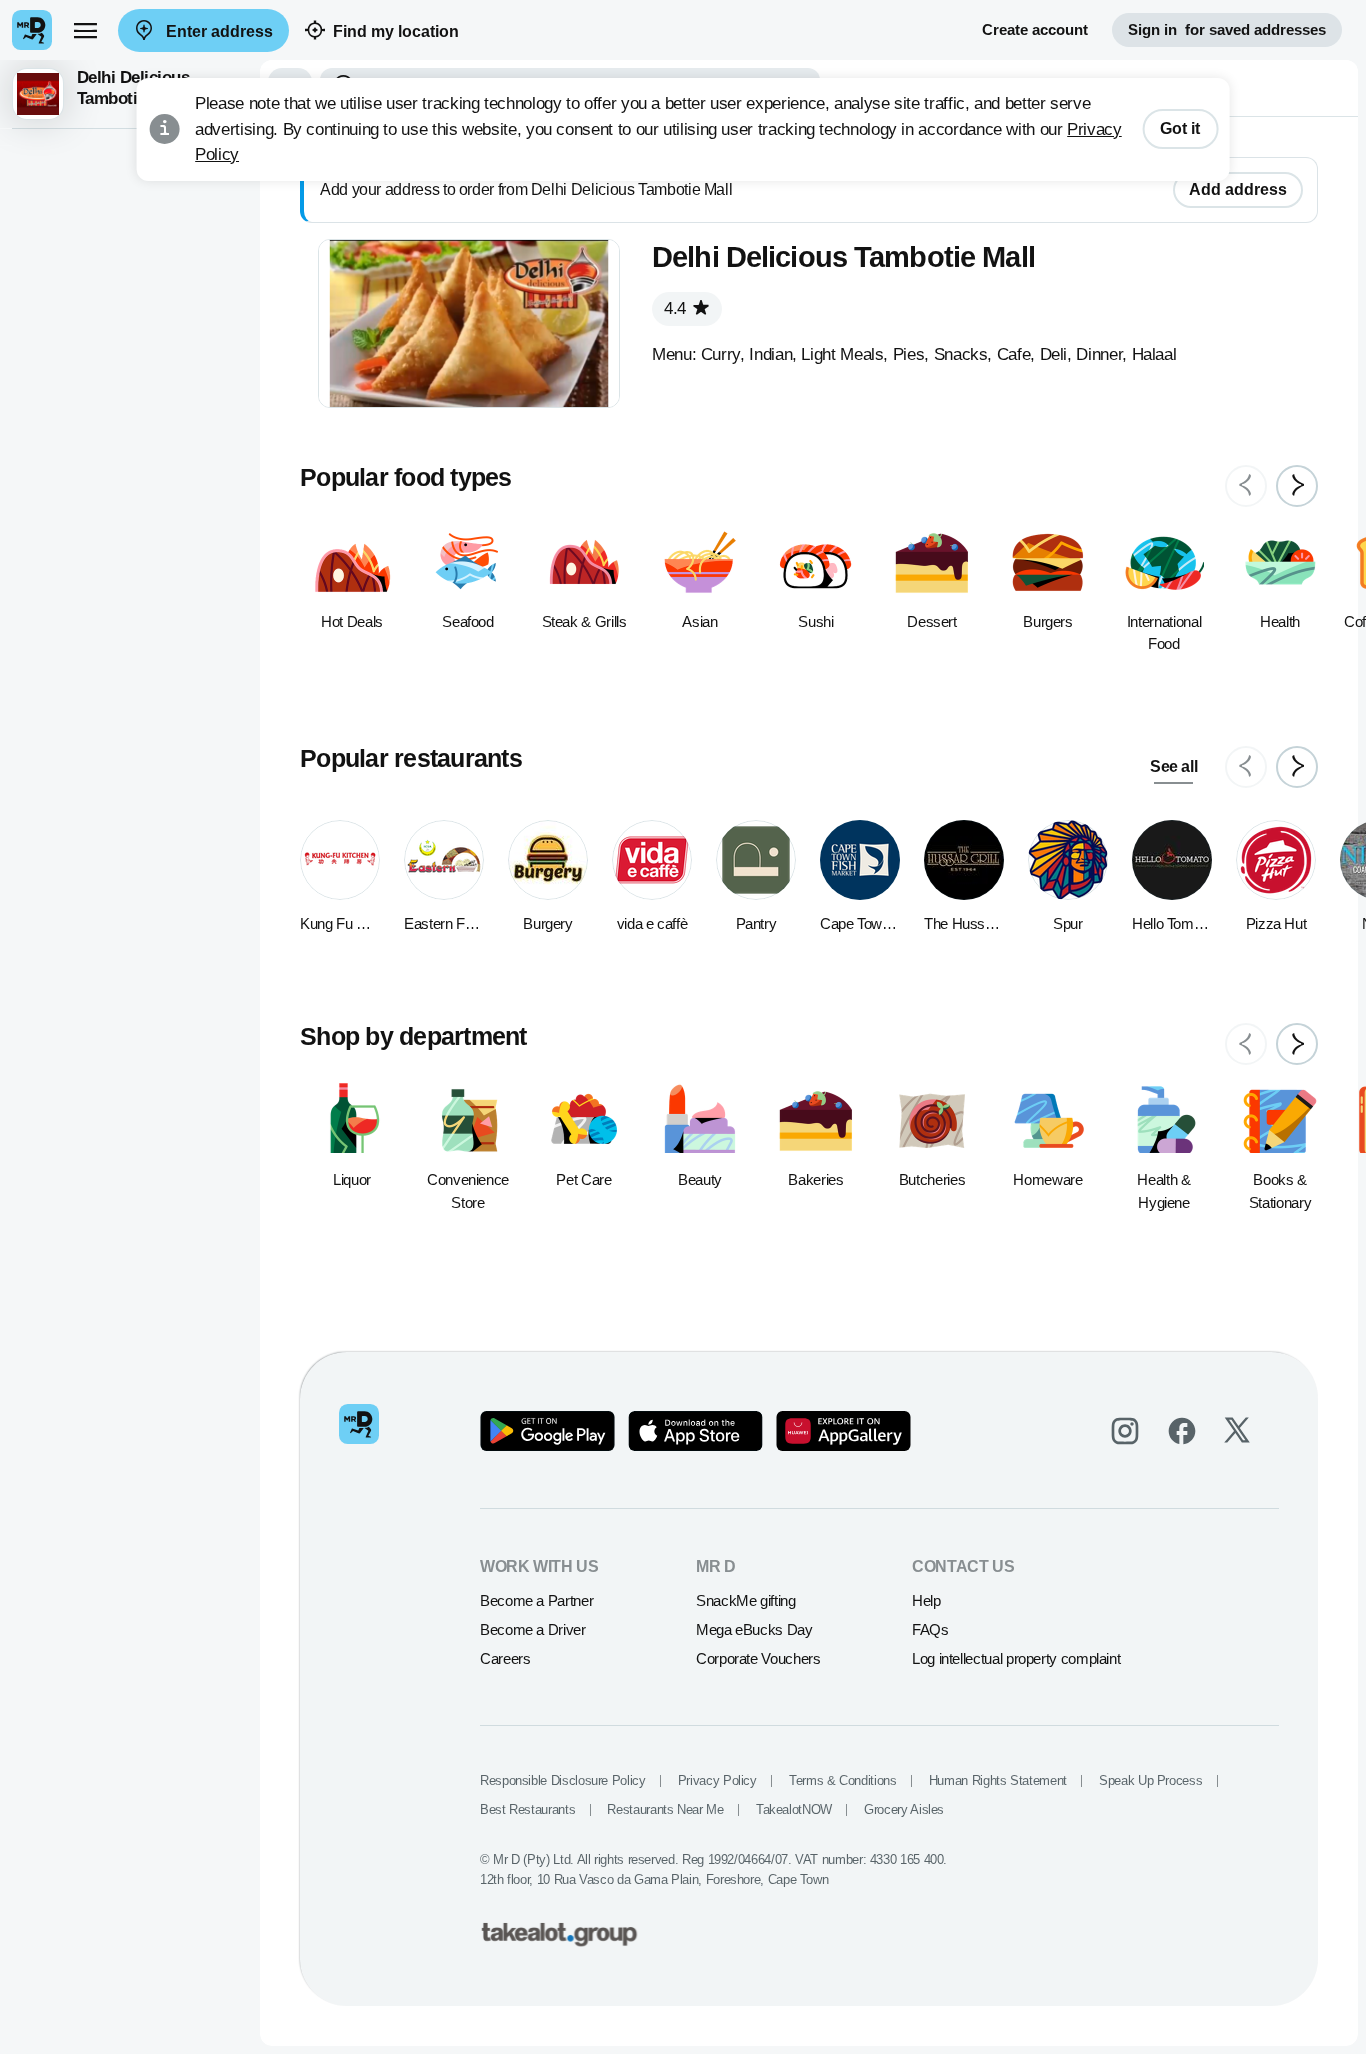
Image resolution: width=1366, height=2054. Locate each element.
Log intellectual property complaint (1016, 1658)
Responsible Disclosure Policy (563, 1780)
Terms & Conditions (843, 1780)
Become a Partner (536, 1600)
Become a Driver (533, 1629)
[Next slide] (1297, 486)
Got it (1180, 128)
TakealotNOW (794, 1809)
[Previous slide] (1246, 486)
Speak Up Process (1150, 1780)
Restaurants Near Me (665, 1809)
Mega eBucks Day (754, 1629)
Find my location (396, 31)
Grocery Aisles (904, 1809)
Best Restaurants (527, 1809)
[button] (130, 94)
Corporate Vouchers (758, 1658)
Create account (1035, 29)
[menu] (85, 30)
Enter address (217, 31)
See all (1173, 766)
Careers (505, 1658)
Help (926, 1600)
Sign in (1227, 29)
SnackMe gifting (746, 1600)
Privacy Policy (717, 1780)
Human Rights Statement (998, 1780)
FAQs (930, 1629)
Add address (1238, 189)
